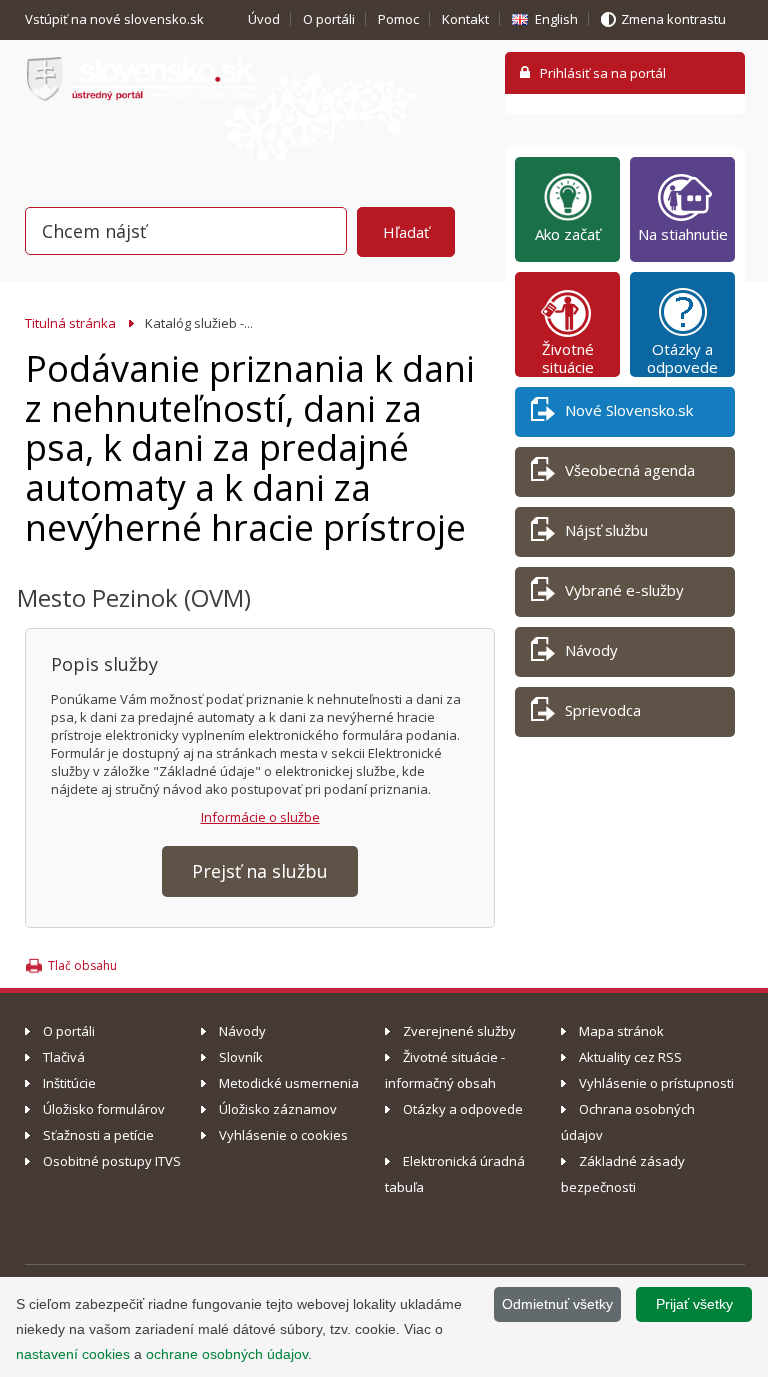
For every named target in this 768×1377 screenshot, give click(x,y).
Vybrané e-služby (624, 590)
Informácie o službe (260, 817)
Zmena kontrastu (673, 19)
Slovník (241, 1057)
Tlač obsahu (82, 965)
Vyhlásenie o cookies (283, 1135)
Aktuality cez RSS (630, 1057)
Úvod (264, 19)
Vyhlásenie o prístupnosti (656, 1083)
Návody (591, 650)
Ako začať (567, 234)
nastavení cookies (73, 1354)
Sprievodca (603, 710)
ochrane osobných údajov (227, 1354)
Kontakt (465, 19)
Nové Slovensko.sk (629, 410)
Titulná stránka (70, 323)
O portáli (329, 19)
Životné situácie (568, 358)
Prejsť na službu (260, 871)
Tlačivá (64, 1057)
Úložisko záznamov (278, 1109)
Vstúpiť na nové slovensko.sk (116, 19)
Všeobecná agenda (630, 470)
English (556, 19)
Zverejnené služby (459, 1031)
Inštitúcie (69, 1083)
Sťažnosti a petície (98, 1135)
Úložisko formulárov (104, 1109)
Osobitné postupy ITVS (112, 1161)
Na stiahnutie (683, 234)
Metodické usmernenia (289, 1083)
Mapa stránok (621, 1031)
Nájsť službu (606, 530)
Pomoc (398, 19)
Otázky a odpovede (682, 358)
